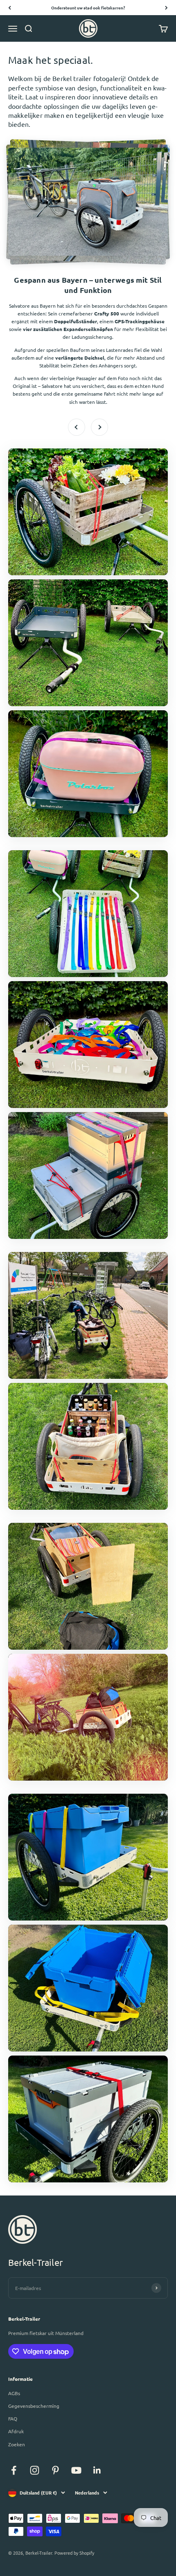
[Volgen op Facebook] (14, 2470)
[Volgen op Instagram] (35, 2470)
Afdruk (16, 2431)
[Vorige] (10, 8)
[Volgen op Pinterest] (55, 2470)
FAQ (13, 2418)
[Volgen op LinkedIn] (97, 2470)
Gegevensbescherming (34, 2406)
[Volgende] (166, 8)
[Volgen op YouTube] (76, 2470)
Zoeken (17, 2444)
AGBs (14, 2393)
